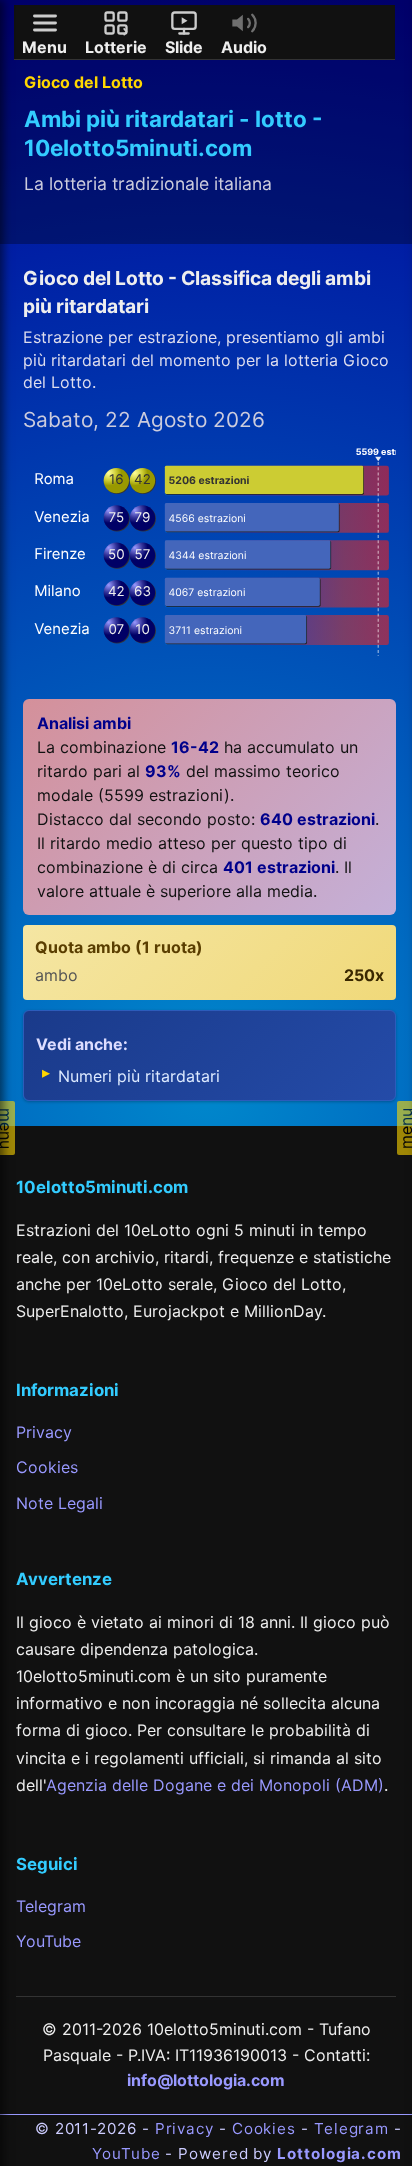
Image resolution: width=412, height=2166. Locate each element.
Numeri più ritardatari (139, 1076)
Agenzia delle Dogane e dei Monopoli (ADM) (215, 1785)
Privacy (44, 1432)
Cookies (47, 1467)
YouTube (48, 1941)
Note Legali (59, 1503)
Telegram (51, 1906)
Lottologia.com (339, 2153)
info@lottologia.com (206, 2080)
